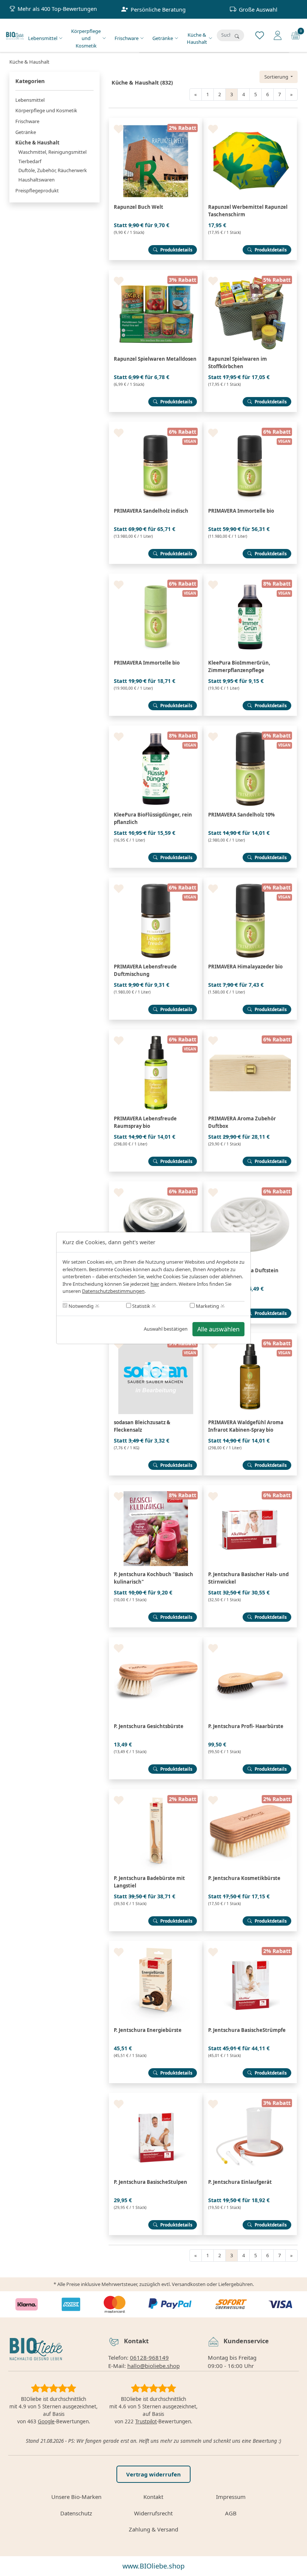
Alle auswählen (218, 1329)
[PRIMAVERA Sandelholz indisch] (156, 425)
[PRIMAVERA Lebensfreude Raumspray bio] (156, 1032)
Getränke (163, 38)
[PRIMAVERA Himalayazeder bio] (250, 880)
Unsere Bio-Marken (76, 2497)
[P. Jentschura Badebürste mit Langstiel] (156, 1792)
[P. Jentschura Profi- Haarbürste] (250, 1640)
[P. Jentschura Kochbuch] (156, 1488)
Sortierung (277, 77)
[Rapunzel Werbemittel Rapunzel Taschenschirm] (250, 121)
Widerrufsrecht (153, 2513)
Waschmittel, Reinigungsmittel (52, 152)
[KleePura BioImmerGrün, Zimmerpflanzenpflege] (250, 577)
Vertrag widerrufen (153, 2474)
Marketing (207, 1306)
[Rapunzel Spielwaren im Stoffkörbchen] (250, 273)
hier (155, 1284)
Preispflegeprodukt (37, 190)
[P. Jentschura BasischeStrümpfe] (250, 1944)
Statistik (141, 1306)
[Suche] (237, 36)
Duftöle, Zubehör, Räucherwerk (53, 170)
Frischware (127, 38)
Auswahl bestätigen (166, 1329)
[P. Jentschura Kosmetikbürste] (250, 1792)
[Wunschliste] (260, 35)
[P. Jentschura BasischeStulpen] (156, 2096)
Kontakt (153, 2497)
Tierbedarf (30, 161)
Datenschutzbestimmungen (113, 1291)
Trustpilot (146, 2421)
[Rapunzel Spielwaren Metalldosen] (156, 273)
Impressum (231, 2497)
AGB (231, 2513)
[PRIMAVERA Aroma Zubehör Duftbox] (250, 1032)
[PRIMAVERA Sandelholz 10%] (250, 729)
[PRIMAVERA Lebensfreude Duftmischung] (156, 880)
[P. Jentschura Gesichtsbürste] (156, 1640)
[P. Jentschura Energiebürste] (156, 1944)
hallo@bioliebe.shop (153, 2366)
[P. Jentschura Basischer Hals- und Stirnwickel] (250, 1488)
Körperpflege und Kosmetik (86, 38)
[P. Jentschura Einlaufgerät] (250, 2096)
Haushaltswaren (37, 180)
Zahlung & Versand (153, 2529)
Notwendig (80, 1306)
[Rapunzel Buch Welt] (156, 121)
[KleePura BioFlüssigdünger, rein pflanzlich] (156, 729)
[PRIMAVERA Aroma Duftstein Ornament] (250, 1184)
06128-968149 (149, 2357)
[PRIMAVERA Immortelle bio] (250, 425)
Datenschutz (76, 2513)
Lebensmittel (43, 38)
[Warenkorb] (296, 35)
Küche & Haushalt (197, 39)
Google (46, 2421)
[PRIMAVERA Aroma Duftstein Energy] (156, 1184)
